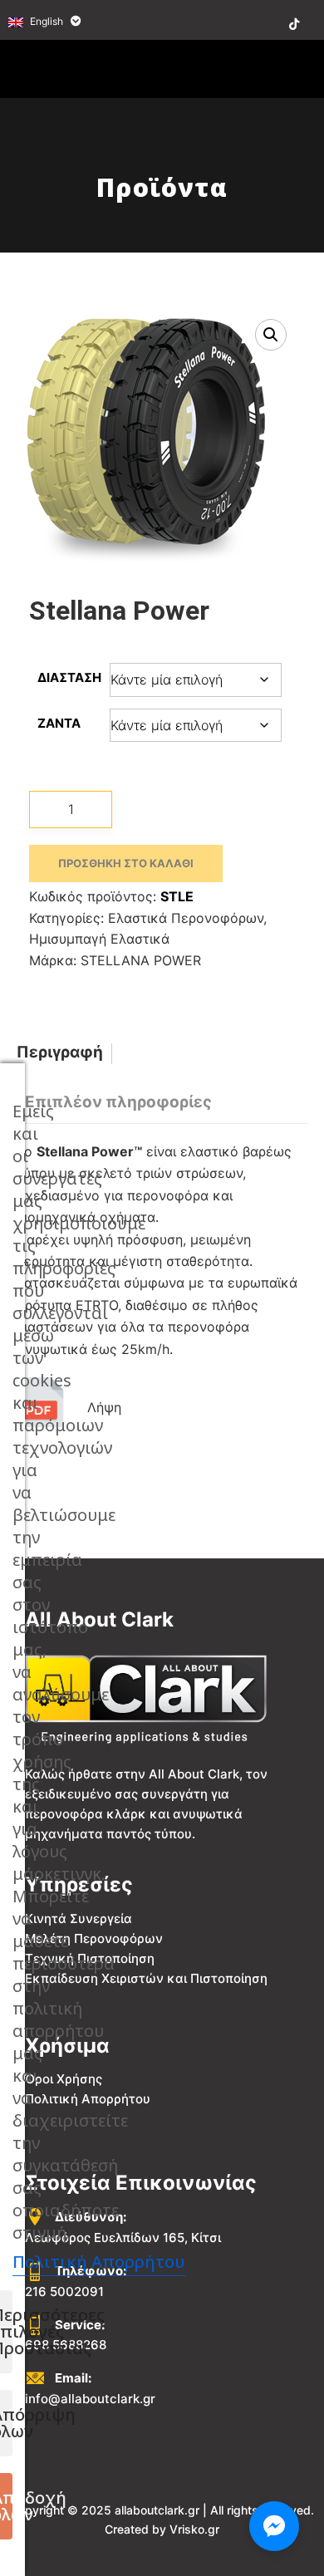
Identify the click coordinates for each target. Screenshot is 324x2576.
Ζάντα (59, 723)
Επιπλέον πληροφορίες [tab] (118, 1102)
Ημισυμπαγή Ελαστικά (99, 939)
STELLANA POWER (141, 960)
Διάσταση (69, 677)
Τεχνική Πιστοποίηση (90, 1958)
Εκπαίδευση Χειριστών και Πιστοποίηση (146, 1978)
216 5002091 (64, 2291)
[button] (271, 335)
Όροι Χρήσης (64, 2079)
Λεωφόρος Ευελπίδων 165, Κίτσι (123, 2237)
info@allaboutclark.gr (90, 2399)
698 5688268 (66, 2345)
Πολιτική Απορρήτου (88, 2099)
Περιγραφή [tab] (60, 1052)
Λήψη (104, 1407)
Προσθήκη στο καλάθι (126, 863)
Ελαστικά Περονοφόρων (186, 918)
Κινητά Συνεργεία (79, 1919)
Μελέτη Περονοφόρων (94, 1938)
